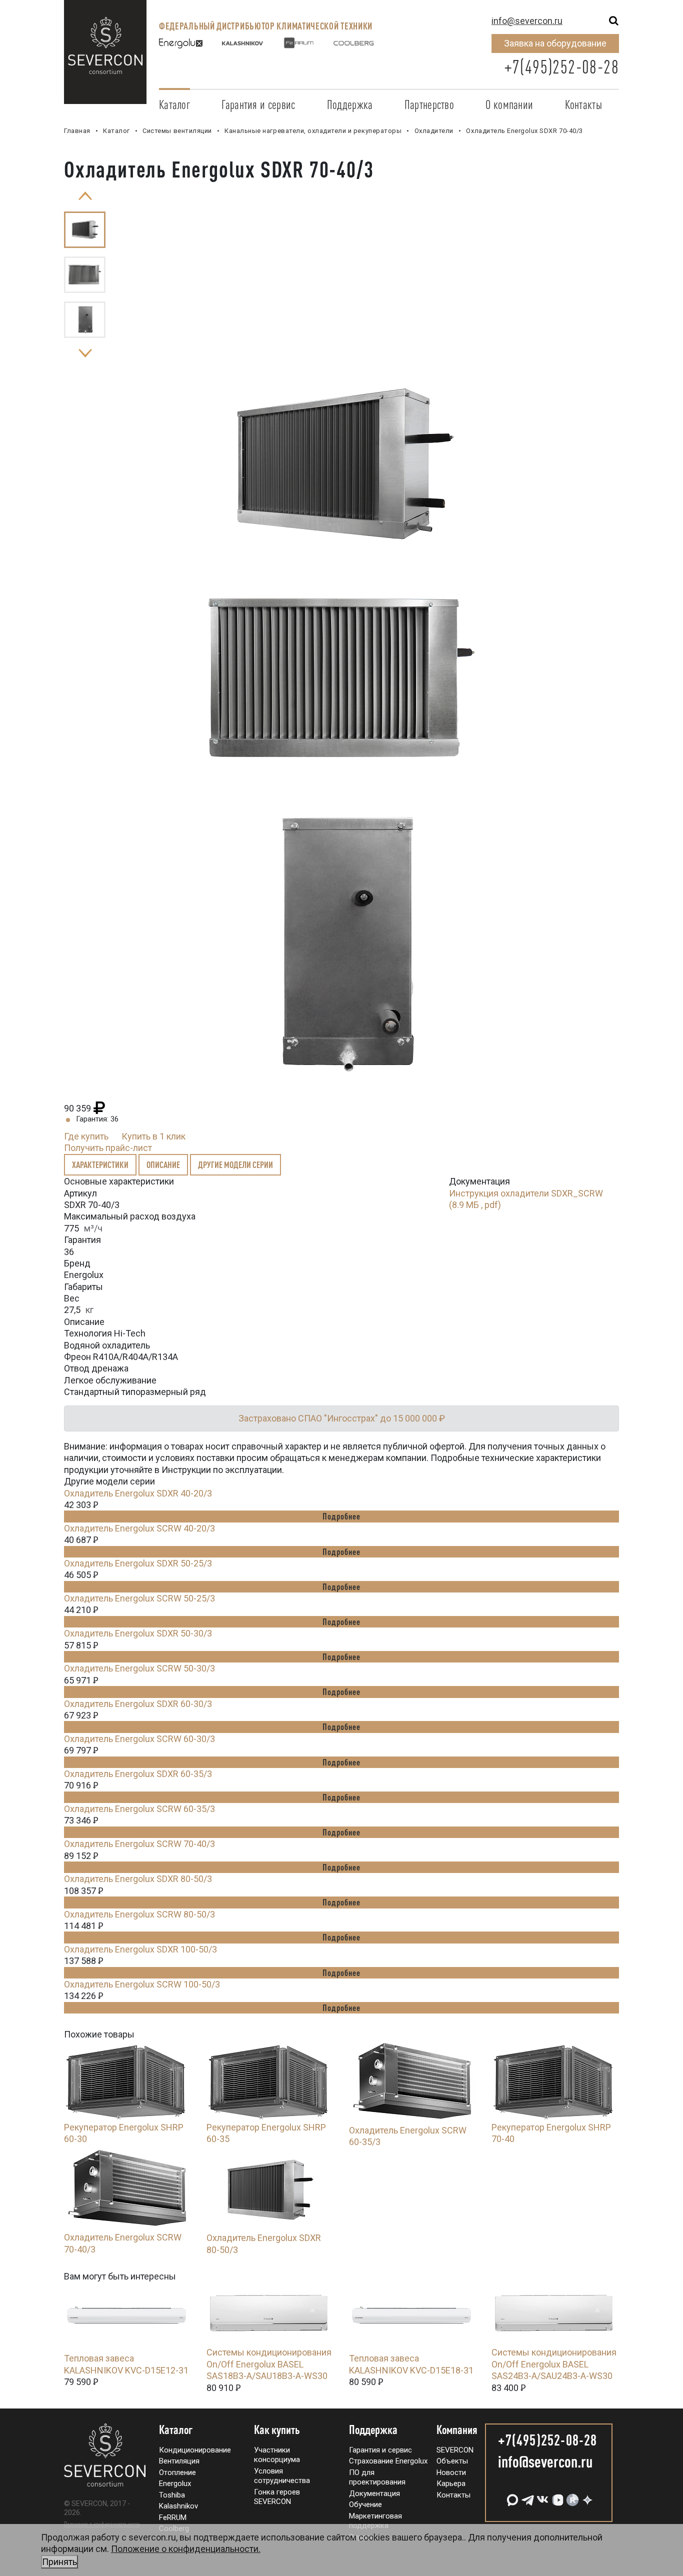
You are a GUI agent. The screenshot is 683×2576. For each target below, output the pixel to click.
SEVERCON (455, 2450)
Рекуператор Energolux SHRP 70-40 (551, 2133)
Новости (451, 2472)
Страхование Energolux (388, 2461)
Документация (374, 2493)
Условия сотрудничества (282, 2476)
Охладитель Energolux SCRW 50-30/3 (139, 1668)
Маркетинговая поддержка (375, 2521)
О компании (509, 104)
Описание (163, 1164)
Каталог (174, 104)
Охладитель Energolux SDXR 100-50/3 (140, 1949)
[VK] (541, 2496)
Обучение (365, 2504)
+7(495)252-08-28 (561, 67)
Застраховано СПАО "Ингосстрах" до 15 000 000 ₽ (342, 1418)
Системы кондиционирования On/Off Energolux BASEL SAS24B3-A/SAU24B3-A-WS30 (554, 2364)
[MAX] (511, 2496)
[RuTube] (571, 2496)
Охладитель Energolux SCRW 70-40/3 (139, 1844)
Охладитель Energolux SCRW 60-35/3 (139, 1809)
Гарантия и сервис (258, 104)
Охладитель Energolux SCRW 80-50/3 (139, 1914)
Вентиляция (179, 2461)
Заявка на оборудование (555, 43)
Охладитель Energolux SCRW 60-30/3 (139, 1739)
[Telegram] (526, 2496)
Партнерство (429, 104)
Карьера (451, 2483)
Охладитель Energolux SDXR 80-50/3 (138, 1879)
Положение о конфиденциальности (102, 2524)
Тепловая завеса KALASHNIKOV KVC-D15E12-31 (126, 2364)
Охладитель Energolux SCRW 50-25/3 (139, 1598)
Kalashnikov (178, 2506)
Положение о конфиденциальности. (151, 2555)
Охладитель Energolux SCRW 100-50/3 (142, 1984)
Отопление (177, 2472)
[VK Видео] (556, 2496)
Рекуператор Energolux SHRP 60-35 (266, 2133)
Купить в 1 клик (153, 1136)
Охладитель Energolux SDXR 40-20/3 (138, 1493)
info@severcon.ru (527, 21)
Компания (457, 2430)
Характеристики (100, 1164)
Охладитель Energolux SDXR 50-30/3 (138, 1633)
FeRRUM (173, 2517)
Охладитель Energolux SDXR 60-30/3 (138, 1704)
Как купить (277, 2430)
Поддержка (350, 104)
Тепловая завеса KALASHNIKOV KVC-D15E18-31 (411, 2364)
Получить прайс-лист (108, 1148)
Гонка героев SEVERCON (277, 2497)
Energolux (175, 2483)
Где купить (86, 1136)
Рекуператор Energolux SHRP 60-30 (124, 2133)
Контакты (583, 104)
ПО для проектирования (377, 2477)
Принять (59, 2562)
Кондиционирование (195, 2450)
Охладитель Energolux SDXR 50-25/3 (138, 1563)
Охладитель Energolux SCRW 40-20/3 (139, 1528)
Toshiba (172, 2495)
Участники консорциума (277, 2455)
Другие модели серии (235, 1164)
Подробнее (341, 1516)
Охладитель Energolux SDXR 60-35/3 (138, 1774)
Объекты (452, 2461)
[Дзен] (586, 2496)
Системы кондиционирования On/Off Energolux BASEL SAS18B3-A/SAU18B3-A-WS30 (269, 2364)
